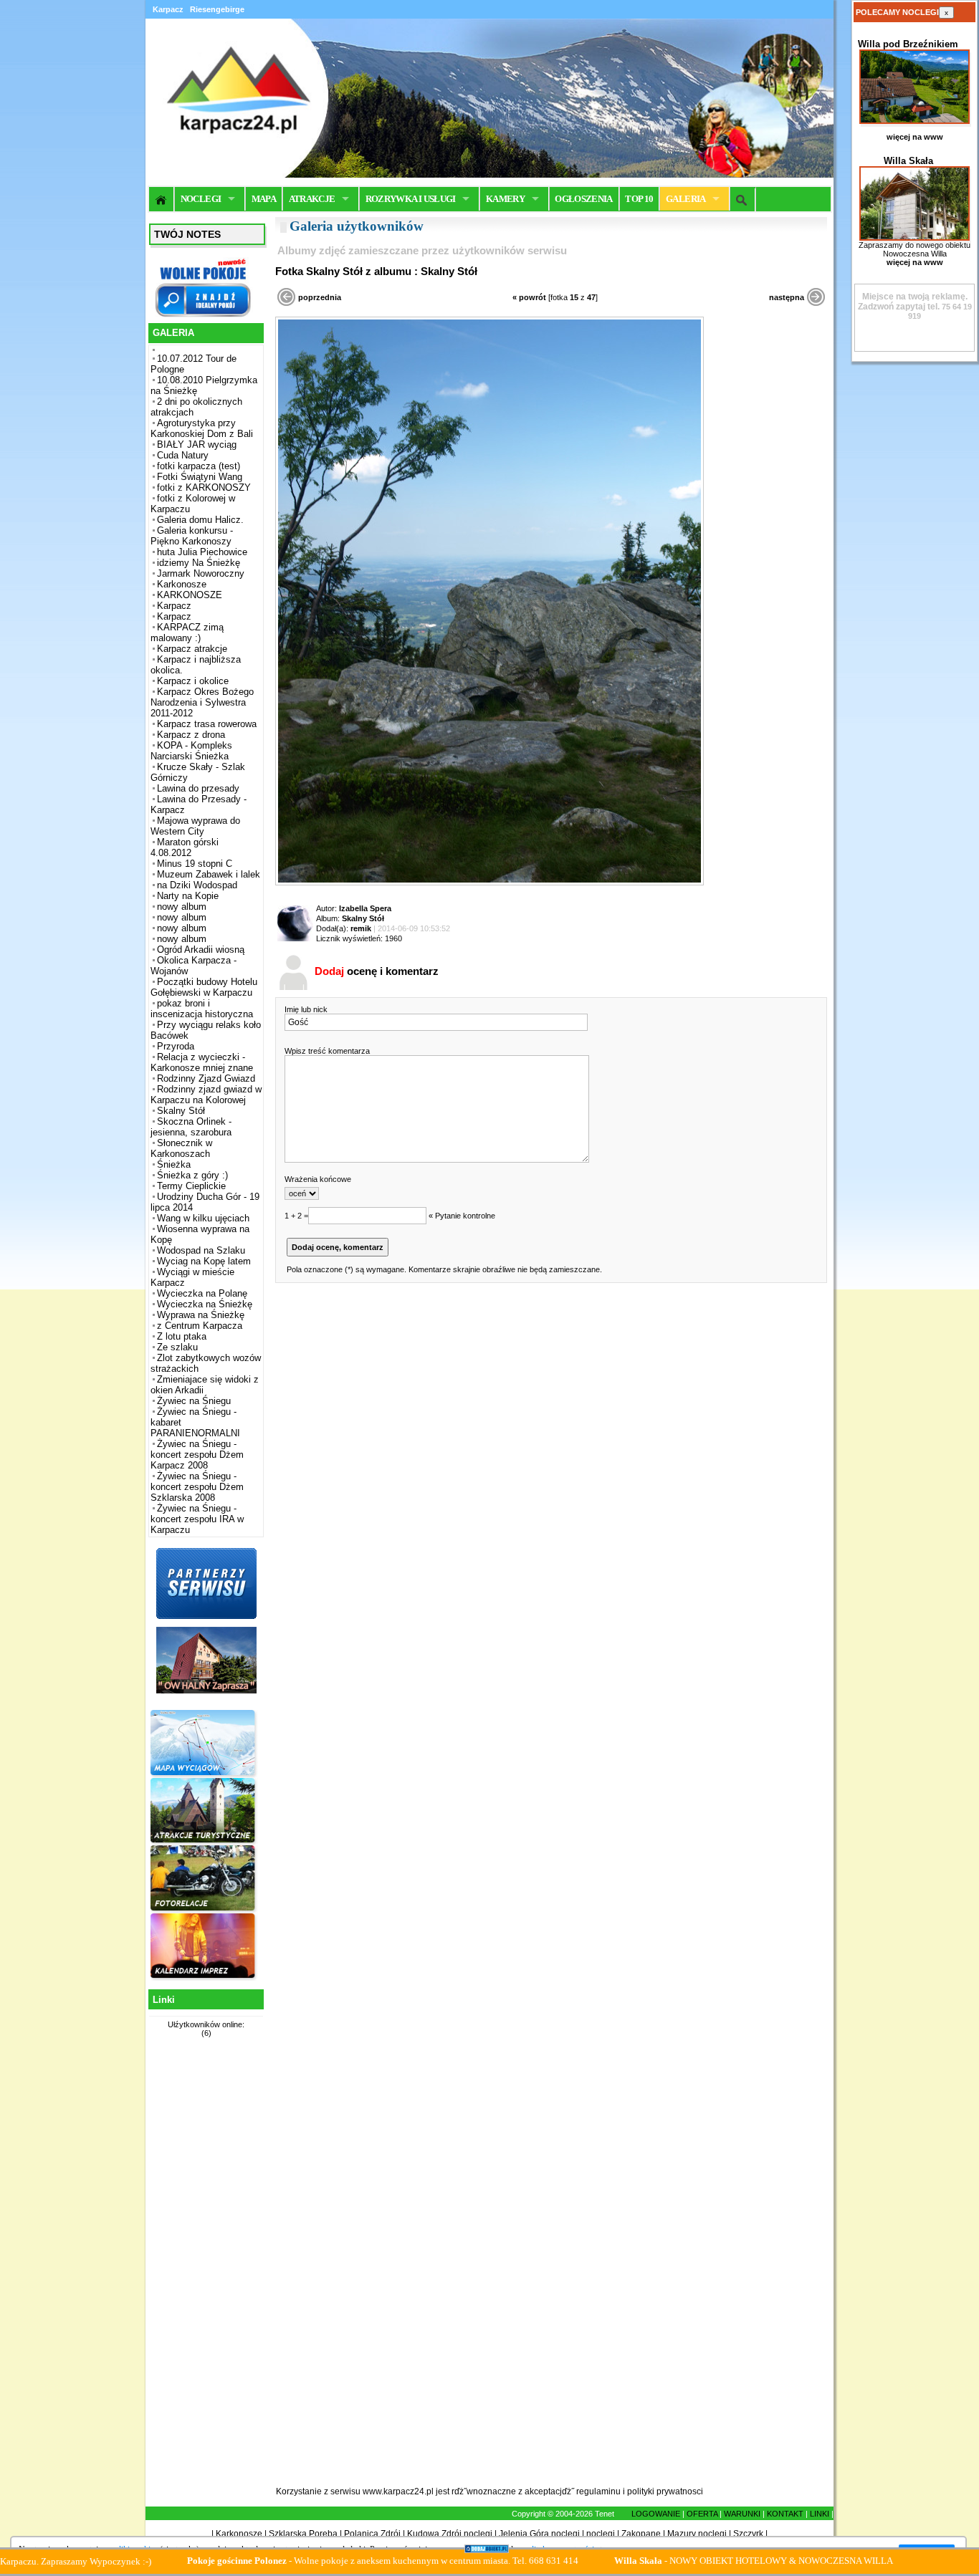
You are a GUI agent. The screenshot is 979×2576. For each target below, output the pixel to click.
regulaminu (598, 2491)
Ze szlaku (177, 1347)
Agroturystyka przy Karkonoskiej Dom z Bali (202, 428)
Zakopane (641, 2534)
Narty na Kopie (188, 896)
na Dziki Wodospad (197, 885)
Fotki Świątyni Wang (200, 477)
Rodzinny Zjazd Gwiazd (206, 1078)
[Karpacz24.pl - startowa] (162, 199)
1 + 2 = (296, 1216)
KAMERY (505, 199)
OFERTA (702, 2514)
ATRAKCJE (312, 199)
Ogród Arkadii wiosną (201, 950)
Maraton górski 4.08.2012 (185, 847)
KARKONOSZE (190, 595)
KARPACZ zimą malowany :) (187, 633)
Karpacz (174, 606)
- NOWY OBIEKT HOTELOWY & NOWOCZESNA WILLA (681, 2561)
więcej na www (915, 137)
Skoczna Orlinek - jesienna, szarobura (191, 1127)
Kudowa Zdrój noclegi (450, 2534)
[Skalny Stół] (489, 883)
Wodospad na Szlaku (201, 1250)
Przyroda (176, 1046)
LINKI (820, 2514)
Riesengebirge (217, 9)
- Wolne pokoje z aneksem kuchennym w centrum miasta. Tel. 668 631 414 (310, 2561)
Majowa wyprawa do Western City (195, 826)
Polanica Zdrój (372, 2534)
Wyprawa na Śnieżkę (201, 1315)
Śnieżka (174, 1164)
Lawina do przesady (198, 788)
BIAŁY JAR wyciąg (197, 444)
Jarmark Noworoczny (201, 573)
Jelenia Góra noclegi (539, 2534)
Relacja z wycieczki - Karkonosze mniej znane (202, 1062)
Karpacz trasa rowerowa (207, 724)
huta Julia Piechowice (202, 552)
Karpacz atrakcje (192, 649)
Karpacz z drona (191, 735)
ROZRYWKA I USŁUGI (411, 199)
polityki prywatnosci (665, 2491)
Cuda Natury (183, 455)
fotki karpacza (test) (199, 466)
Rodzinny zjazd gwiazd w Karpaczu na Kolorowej (206, 1095)
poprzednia (320, 297)
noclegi (601, 2534)
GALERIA (686, 199)
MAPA (264, 199)
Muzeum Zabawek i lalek (209, 874)
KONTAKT (785, 2514)
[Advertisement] (204, 2270)
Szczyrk (748, 2534)
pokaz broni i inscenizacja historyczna (202, 1009)
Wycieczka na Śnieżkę (205, 1304)
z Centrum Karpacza (200, 1326)
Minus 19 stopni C (195, 864)
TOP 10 (639, 199)
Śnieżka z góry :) (192, 1175)
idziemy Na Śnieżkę (199, 563)
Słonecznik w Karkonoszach (181, 1148)
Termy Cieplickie (191, 1186)
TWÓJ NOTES (187, 234)
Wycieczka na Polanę (202, 1293)
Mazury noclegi (697, 2534)
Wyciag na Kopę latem (204, 1261)
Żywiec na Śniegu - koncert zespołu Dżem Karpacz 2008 (197, 1455)
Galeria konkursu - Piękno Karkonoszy (192, 536)
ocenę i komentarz (377, 971)
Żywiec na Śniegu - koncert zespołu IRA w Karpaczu (197, 1519)
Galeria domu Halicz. (200, 520)
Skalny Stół (181, 1111)
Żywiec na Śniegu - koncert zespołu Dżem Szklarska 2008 (197, 1487)
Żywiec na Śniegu (194, 1401)
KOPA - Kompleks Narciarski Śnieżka (191, 751)
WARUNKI (742, 2514)
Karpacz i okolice (193, 681)
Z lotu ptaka (182, 1336)
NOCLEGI (201, 199)
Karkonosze (182, 584)
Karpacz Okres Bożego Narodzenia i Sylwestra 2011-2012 (202, 702)
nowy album (182, 907)
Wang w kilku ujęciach (203, 1218)
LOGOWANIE (656, 2514)
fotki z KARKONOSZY (204, 487)
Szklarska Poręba (303, 2534)
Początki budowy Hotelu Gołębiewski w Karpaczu (204, 987)
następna (787, 297)
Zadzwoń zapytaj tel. (913, 302)
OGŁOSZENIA (584, 199)
